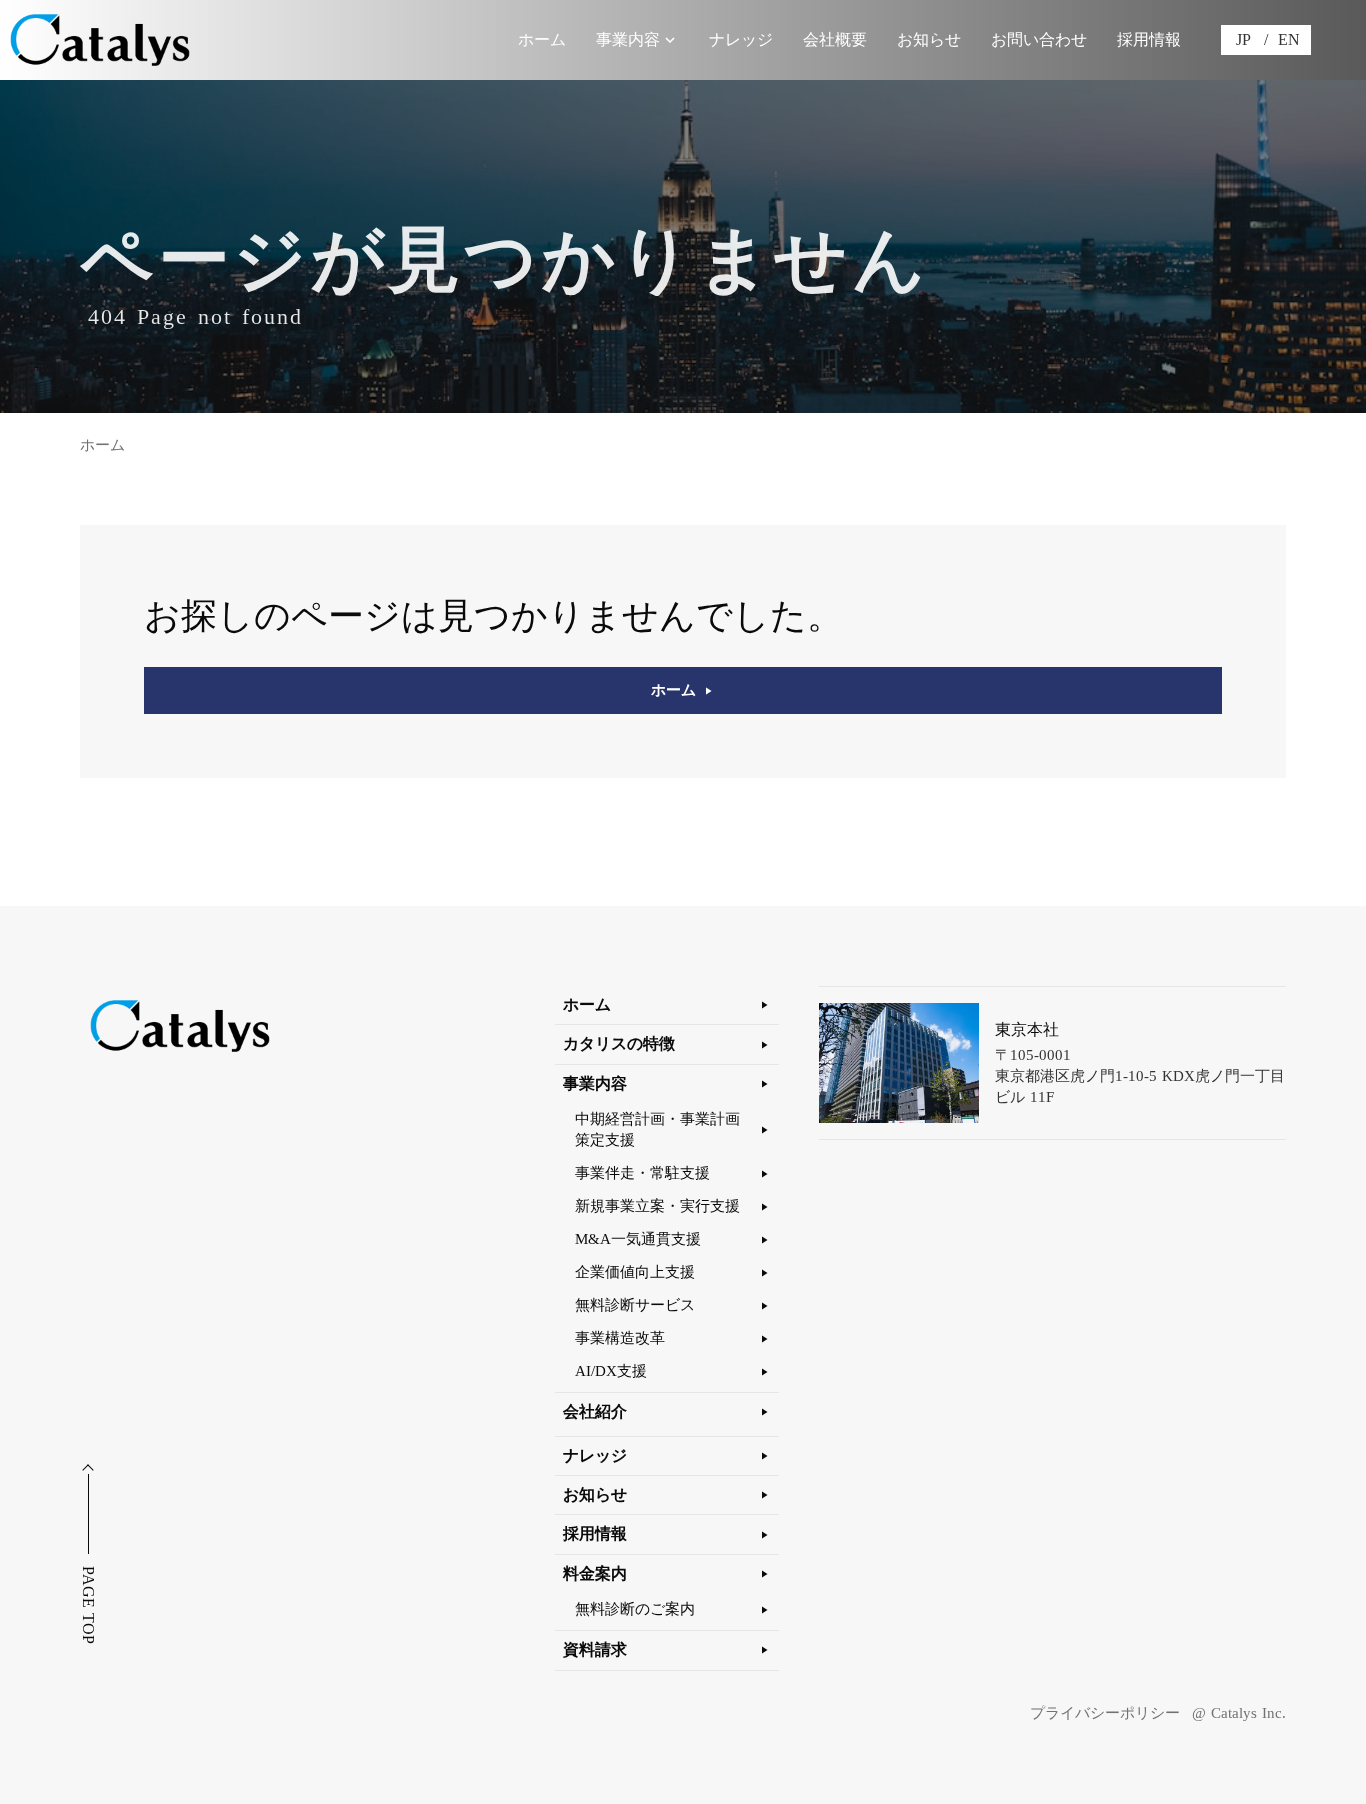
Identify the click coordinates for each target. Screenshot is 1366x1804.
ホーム (102, 445)
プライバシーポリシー (1105, 1713)
